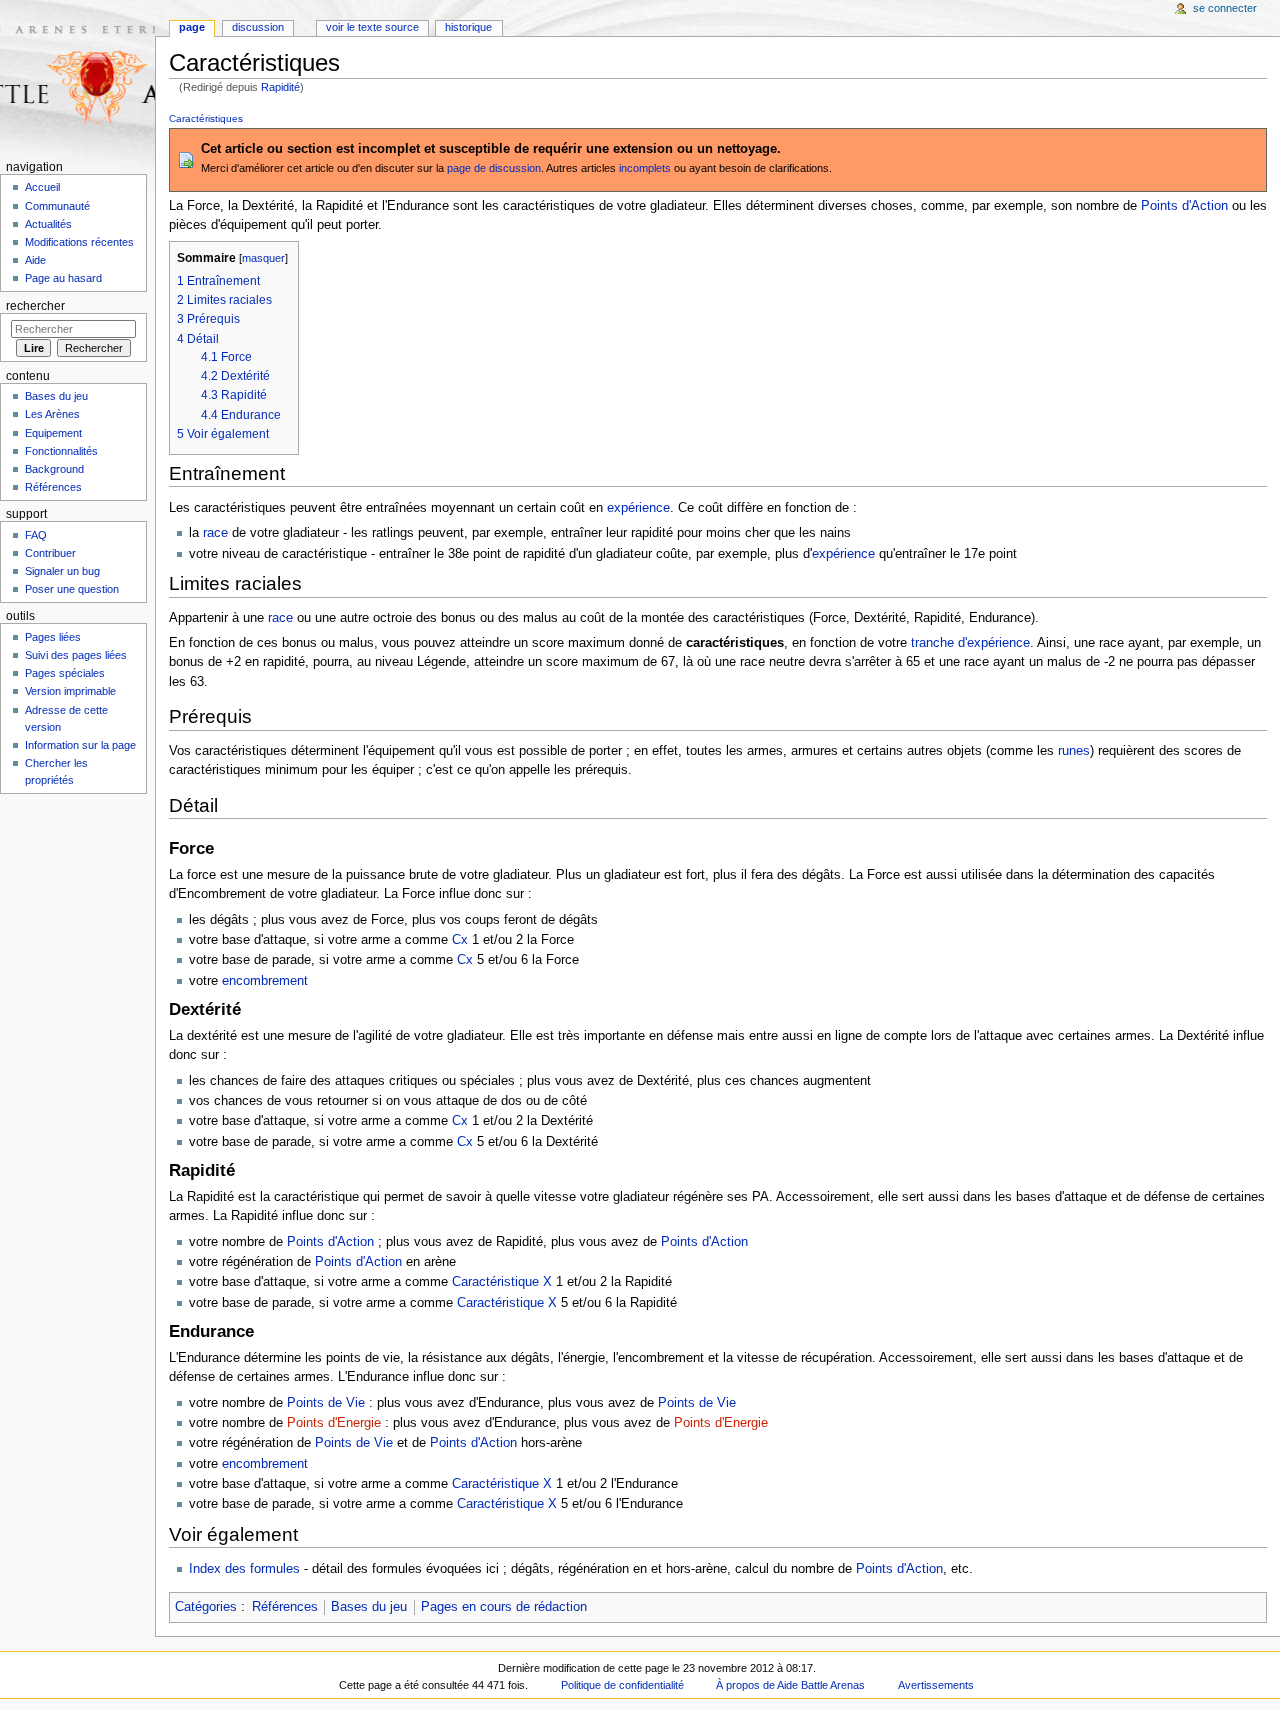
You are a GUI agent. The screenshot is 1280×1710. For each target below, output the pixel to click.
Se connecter (1225, 8)
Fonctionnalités (61, 451)
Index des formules (244, 1569)
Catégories (206, 1607)
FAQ (36, 535)
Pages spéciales (65, 673)
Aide (35, 260)
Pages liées (53, 637)
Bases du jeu (369, 1607)
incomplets (645, 168)
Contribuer (50, 553)
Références (285, 1607)
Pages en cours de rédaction (504, 1607)
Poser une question (72, 589)
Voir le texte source (372, 27)
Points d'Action (1184, 206)
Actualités (48, 224)
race (215, 533)
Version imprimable (70, 691)
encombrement (265, 981)
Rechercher (35, 306)
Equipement (53, 433)
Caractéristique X (502, 1282)
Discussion (258, 27)
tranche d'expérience (970, 643)
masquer (263, 258)
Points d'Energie (334, 1423)
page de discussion (494, 168)
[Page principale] (77, 77)
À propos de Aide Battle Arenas (790, 1685)
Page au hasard (63, 278)
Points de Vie (326, 1403)
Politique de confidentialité (622, 1685)
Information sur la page (80, 745)
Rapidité (280, 87)
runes (1074, 751)
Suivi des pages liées (76, 655)
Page (192, 27)
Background (54, 469)
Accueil (42, 187)
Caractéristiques (206, 118)
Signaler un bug (62, 571)
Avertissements (936, 1685)
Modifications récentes (79, 242)
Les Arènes (52, 414)
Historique (468, 27)
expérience (638, 508)
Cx (460, 940)
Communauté (57, 206)
